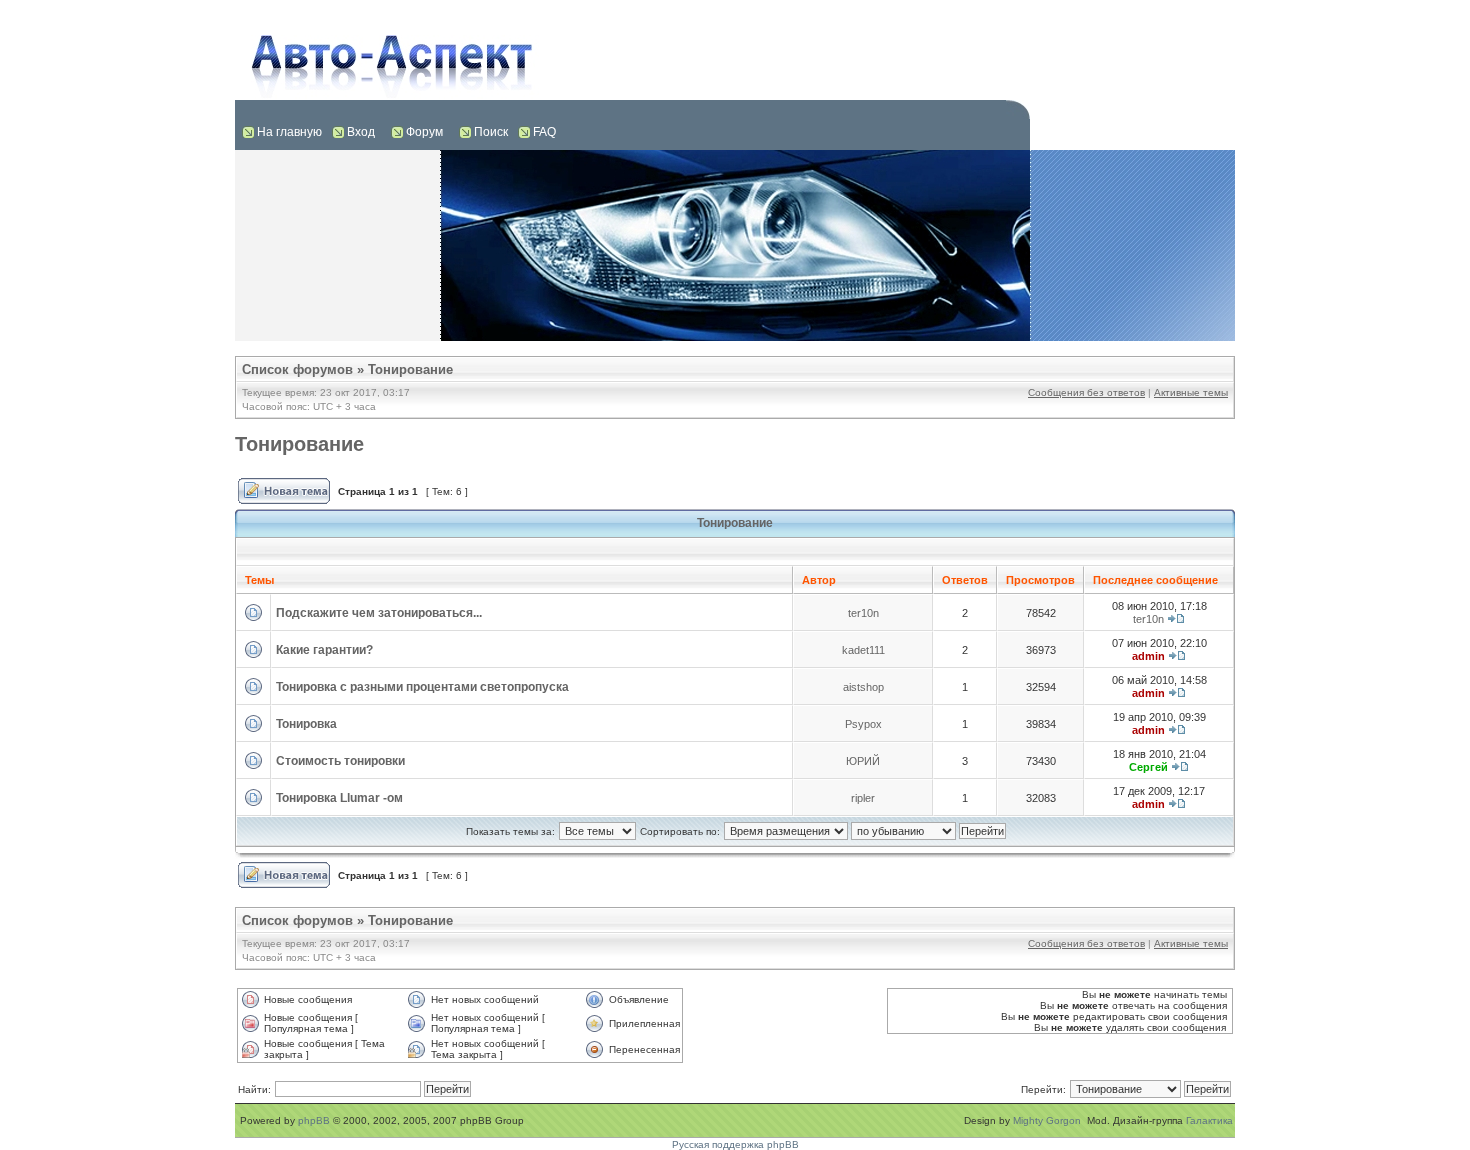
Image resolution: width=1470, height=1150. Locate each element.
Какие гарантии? (324, 650)
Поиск (491, 132)
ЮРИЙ (863, 761)
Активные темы (1191, 392)
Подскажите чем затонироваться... (379, 613)
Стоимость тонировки (340, 761)
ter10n (863, 613)
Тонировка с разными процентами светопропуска (422, 687)
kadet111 (863, 650)
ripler (863, 798)
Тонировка (306, 724)
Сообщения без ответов (1086, 392)
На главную (289, 132)
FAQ (544, 132)
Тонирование (410, 369)
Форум (424, 132)
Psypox (863, 724)
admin (1148, 656)
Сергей (1148, 767)
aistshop (863, 687)
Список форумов (297, 369)
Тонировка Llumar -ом (339, 798)
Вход (361, 132)
